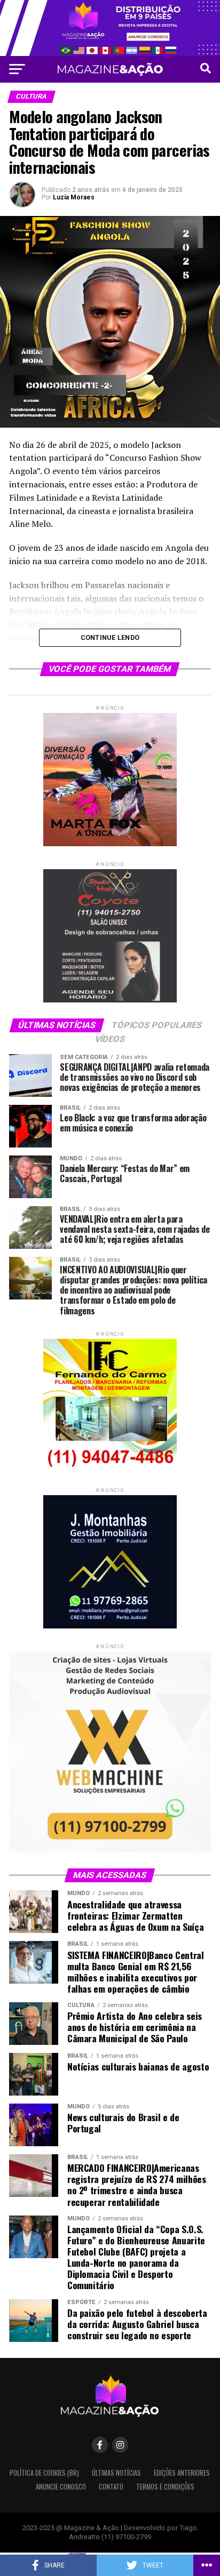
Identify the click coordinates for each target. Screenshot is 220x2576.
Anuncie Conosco (61, 2487)
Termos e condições (165, 2487)
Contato (111, 2487)
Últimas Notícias (116, 2473)
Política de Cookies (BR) (44, 2473)
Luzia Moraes (74, 197)
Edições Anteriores (182, 2473)
